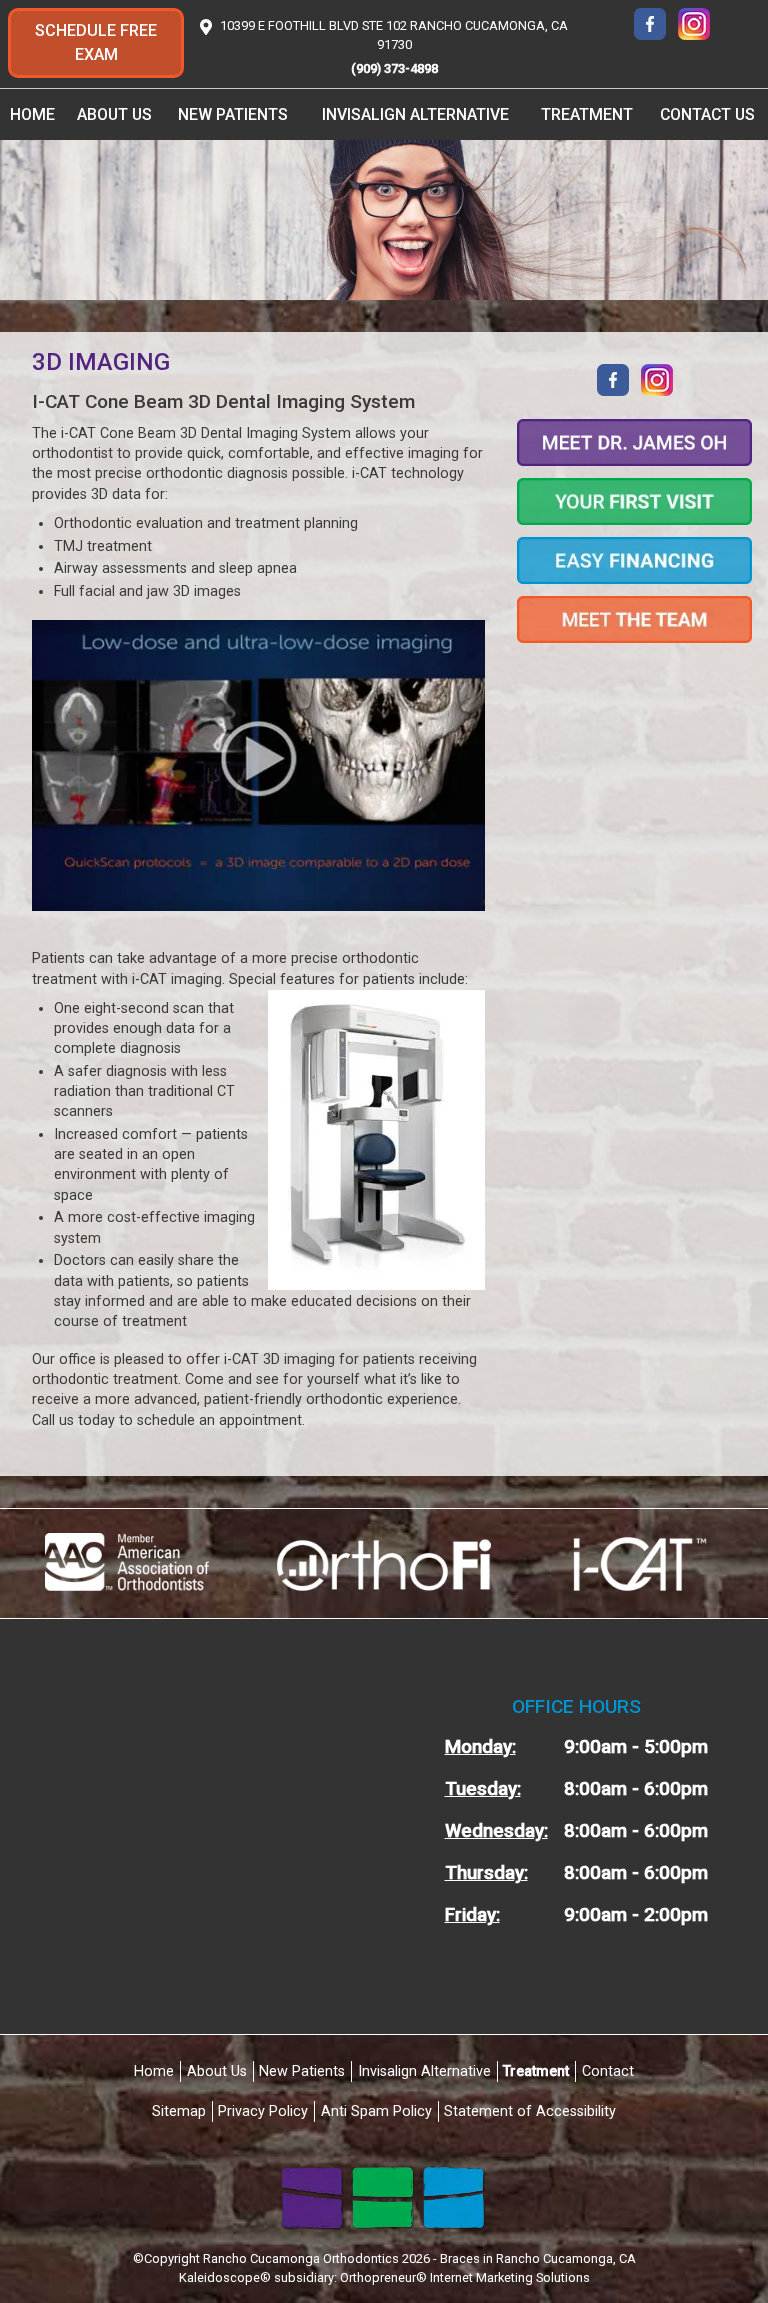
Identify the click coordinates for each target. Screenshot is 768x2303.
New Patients (302, 2071)
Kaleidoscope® (225, 2277)
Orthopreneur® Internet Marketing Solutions (465, 2277)
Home (32, 114)
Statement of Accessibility (530, 2111)
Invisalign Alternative (415, 114)
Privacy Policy (263, 2111)
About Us (217, 2071)
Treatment (536, 2071)
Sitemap (179, 2111)
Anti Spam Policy (376, 2111)
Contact (608, 2071)
